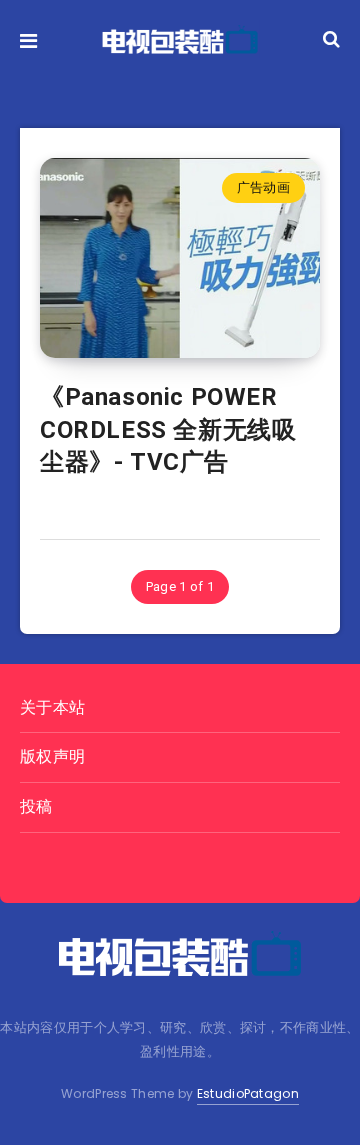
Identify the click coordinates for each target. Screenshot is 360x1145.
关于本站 (52, 707)
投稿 (36, 806)
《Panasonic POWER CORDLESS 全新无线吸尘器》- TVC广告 (168, 429)
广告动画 (263, 187)
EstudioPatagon (248, 1093)
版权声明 (52, 756)
